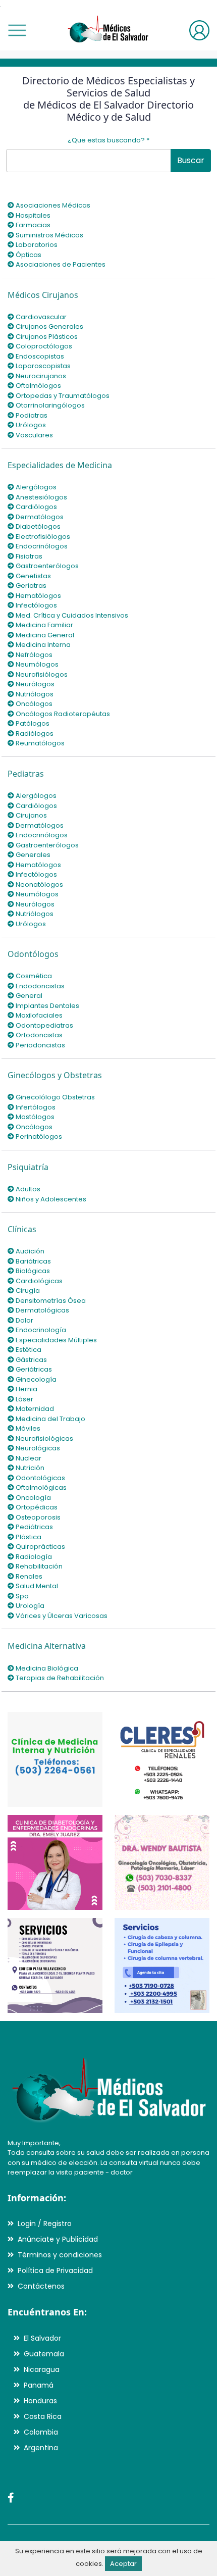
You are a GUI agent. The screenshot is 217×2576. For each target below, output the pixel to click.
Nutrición (29, 1468)
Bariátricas (33, 1261)
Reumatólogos (39, 743)
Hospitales (32, 215)
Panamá (39, 2385)
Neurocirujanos (40, 376)
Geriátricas (33, 1369)
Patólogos (32, 723)
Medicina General (44, 635)
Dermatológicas (42, 1310)
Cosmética (33, 976)
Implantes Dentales (47, 1006)
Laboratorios (36, 245)
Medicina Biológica (46, 1668)
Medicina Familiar (44, 625)
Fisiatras (28, 556)
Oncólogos (33, 704)
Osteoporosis (37, 1517)
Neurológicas (37, 1448)
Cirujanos (31, 815)
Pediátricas (34, 1527)
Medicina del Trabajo (50, 1419)
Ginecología (35, 1379)
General (28, 996)
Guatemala (44, 2354)
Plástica (28, 1537)
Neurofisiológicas (44, 1438)
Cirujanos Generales (49, 326)
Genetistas (33, 576)
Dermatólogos (39, 517)
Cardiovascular (40, 317)
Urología (29, 1606)
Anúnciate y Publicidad (58, 2239)
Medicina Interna (42, 645)
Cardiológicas (38, 1281)
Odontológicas (40, 1478)
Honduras (40, 2401)
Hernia (26, 1389)
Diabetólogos (37, 526)
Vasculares (34, 435)
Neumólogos (36, 664)
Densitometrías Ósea (50, 1301)
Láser (24, 1399)
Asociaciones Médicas (52, 205)
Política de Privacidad (55, 2270)
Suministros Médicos (49, 235)
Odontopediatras (44, 1025)
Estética (28, 1350)
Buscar (191, 160)
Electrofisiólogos (42, 537)
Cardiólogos (36, 507)
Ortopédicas (36, 1507)
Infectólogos (36, 605)
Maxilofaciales (38, 1015)
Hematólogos (38, 596)
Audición (29, 1251)
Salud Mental (36, 1586)
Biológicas (32, 1271)
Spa (21, 1596)
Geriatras (30, 586)
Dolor (24, 1320)
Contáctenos (41, 2286)
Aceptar (123, 2564)
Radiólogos (34, 734)
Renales (28, 1576)
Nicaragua (42, 2369)
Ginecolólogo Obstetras (55, 1097)
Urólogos (30, 425)
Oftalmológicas (40, 1487)
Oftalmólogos (38, 386)
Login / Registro (45, 2224)
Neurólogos (34, 684)
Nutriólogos (34, 694)
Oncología (33, 1498)
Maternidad (34, 1409)
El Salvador (42, 2338)
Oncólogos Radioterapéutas (62, 714)
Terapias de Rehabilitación (59, 1678)
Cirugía (27, 1291)
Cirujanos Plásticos (46, 337)
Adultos (27, 1189)
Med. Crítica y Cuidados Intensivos (71, 615)
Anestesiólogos (41, 497)
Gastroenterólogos (46, 566)
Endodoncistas (39, 986)
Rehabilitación (38, 1566)
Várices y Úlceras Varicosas (61, 1616)
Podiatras (31, 415)
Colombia (41, 2432)
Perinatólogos (38, 1137)
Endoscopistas (39, 356)
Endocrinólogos (41, 546)
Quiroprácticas (40, 1547)
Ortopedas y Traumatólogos (62, 396)
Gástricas (31, 1360)
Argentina (41, 2448)
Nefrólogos (33, 655)
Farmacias (32, 225)
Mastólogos (34, 1117)
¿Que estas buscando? (108, 140)
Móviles (27, 1428)
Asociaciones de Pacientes (60, 264)
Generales (32, 855)
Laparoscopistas (42, 366)
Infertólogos (35, 1107)
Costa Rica (43, 2416)
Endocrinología (40, 1330)
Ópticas (28, 255)
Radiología (33, 1557)
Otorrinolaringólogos (49, 405)
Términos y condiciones (60, 2255)
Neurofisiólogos (41, 674)
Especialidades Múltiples (56, 1340)
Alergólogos (35, 487)
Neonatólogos (39, 885)
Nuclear (28, 1458)
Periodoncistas (40, 1045)
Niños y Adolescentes (50, 1199)
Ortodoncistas (38, 1035)
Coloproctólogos (43, 346)
